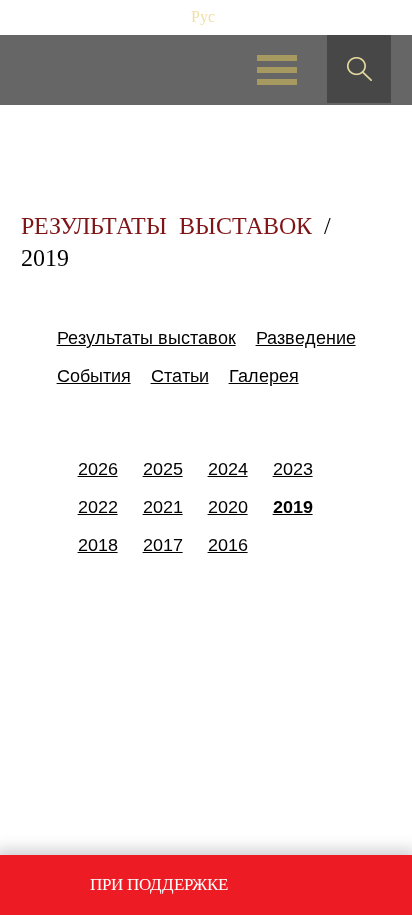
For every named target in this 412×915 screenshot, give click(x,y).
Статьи (180, 376)
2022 (98, 507)
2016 (228, 545)
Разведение (306, 338)
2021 (163, 507)
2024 (228, 469)
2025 (163, 469)
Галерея (264, 376)
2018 (98, 545)
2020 (228, 507)
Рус (203, 16)
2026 (98, 469)
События (94, 376)
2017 (163, 545)
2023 (293, 469)
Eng (240, 16)
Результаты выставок (146, 338)
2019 (293, 507)
